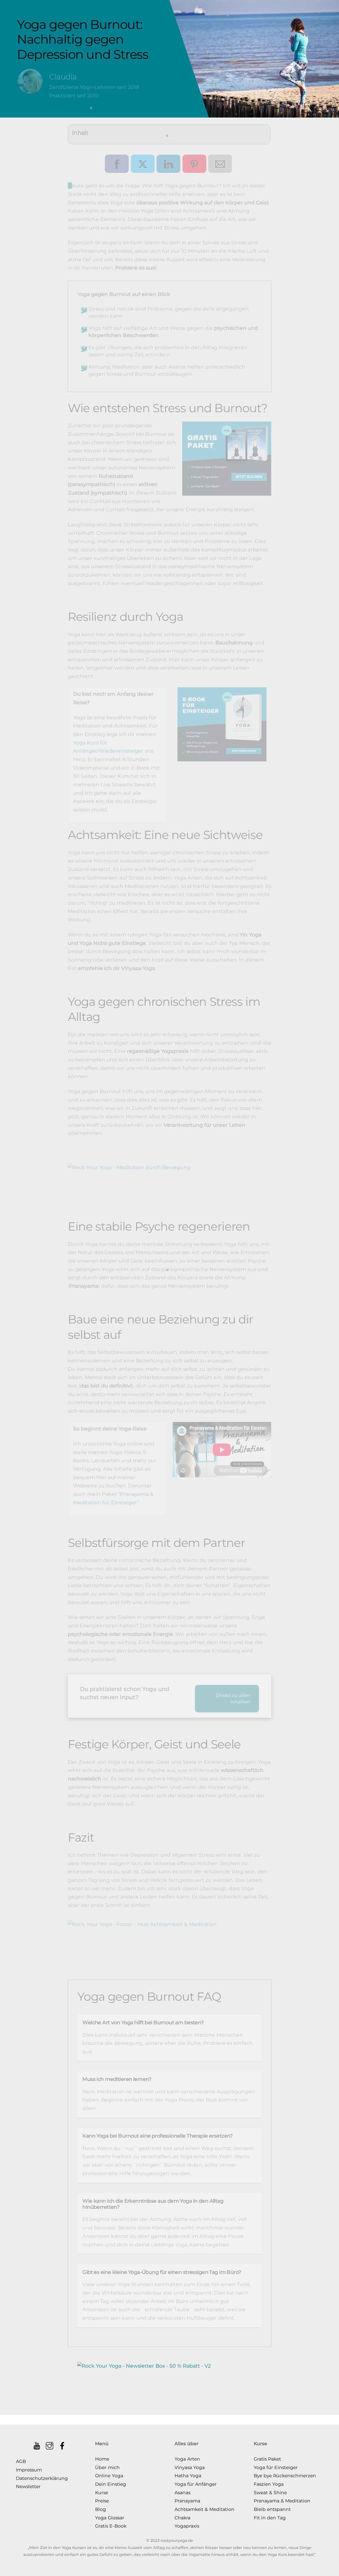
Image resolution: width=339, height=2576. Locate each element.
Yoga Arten (187, 2459)
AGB (21, 2461)
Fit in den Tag (270, 2518)
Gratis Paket (267, 2459)
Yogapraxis (187, 2526)
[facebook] (63, 2444)
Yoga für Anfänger (196, 2484)
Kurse (102, 2492)
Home (102, 2459)
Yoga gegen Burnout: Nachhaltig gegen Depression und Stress (82, 39)
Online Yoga (109, 2476)
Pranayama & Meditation (282, 2501)
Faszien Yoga (269, 2484)
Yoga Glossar (110, 2518)
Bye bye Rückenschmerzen (285, 2476)
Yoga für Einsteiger (276, 2467)
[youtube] (37, 2444)
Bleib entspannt (272, 2509)
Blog (101, 2509)
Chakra (182, 2518)
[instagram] (50, 2444)
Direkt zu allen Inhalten (233, 1699)
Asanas (182, 2492)
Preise (102, 2501)
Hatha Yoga (188, 2476)
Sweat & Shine (270, 2492)
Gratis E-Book (111, 2526)
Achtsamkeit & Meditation (204, 2509)
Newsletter (28, 2486)
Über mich (107, 2467)
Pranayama (187, 2501)
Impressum (29, 2470)
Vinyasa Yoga (190, 2467)
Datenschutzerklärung (42, 2478)
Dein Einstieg (111, 2484)
